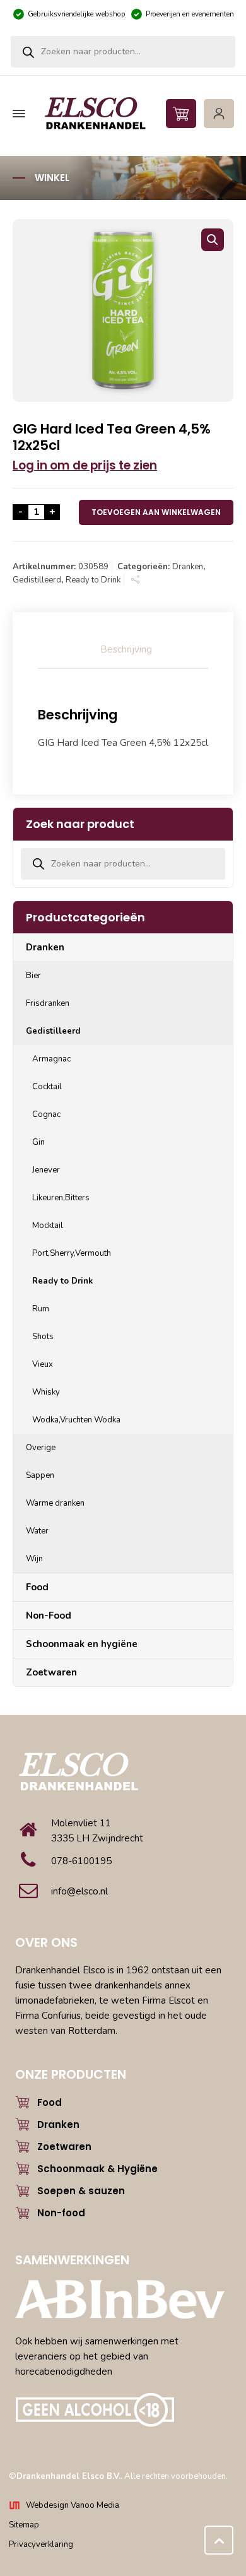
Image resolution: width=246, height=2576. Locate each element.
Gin (38, 1142)
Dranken (188, 567)
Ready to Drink (93, 580)
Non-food (61, 2213)
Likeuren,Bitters (61, 1198)
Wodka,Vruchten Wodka (76, 1420)
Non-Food (49, 1616)
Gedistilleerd (37, 580)
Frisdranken (48, 1003)
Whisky (46, 1392)
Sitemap (24, 2525)
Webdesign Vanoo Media (73, 2505)
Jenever (46, 1170)
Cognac (46, 1114)
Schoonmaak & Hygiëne (97, 2169)
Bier (33, 976)
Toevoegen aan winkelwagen (156, 512)
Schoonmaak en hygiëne (82, 1644)
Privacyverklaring (41, 2544)
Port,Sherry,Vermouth (72, 1253)
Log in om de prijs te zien (85, 465)
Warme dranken (55, 1503)
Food (37, 1587)
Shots (43, 1337)
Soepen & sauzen (81, 2191)
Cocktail (47, 1087)
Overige (41, 1448)
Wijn (34, 1559)
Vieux (43, 1364)
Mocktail (48, 1226)
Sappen (40, 1475)
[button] (213, 240)
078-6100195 (81, 1861)
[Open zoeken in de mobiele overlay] (123, 52)
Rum (41, 1309)
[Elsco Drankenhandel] (121, 114)
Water (37, 1531)
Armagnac (51, 1059)
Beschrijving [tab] (126, 649)
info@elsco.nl (79, 1891)
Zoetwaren (51, 1672)
